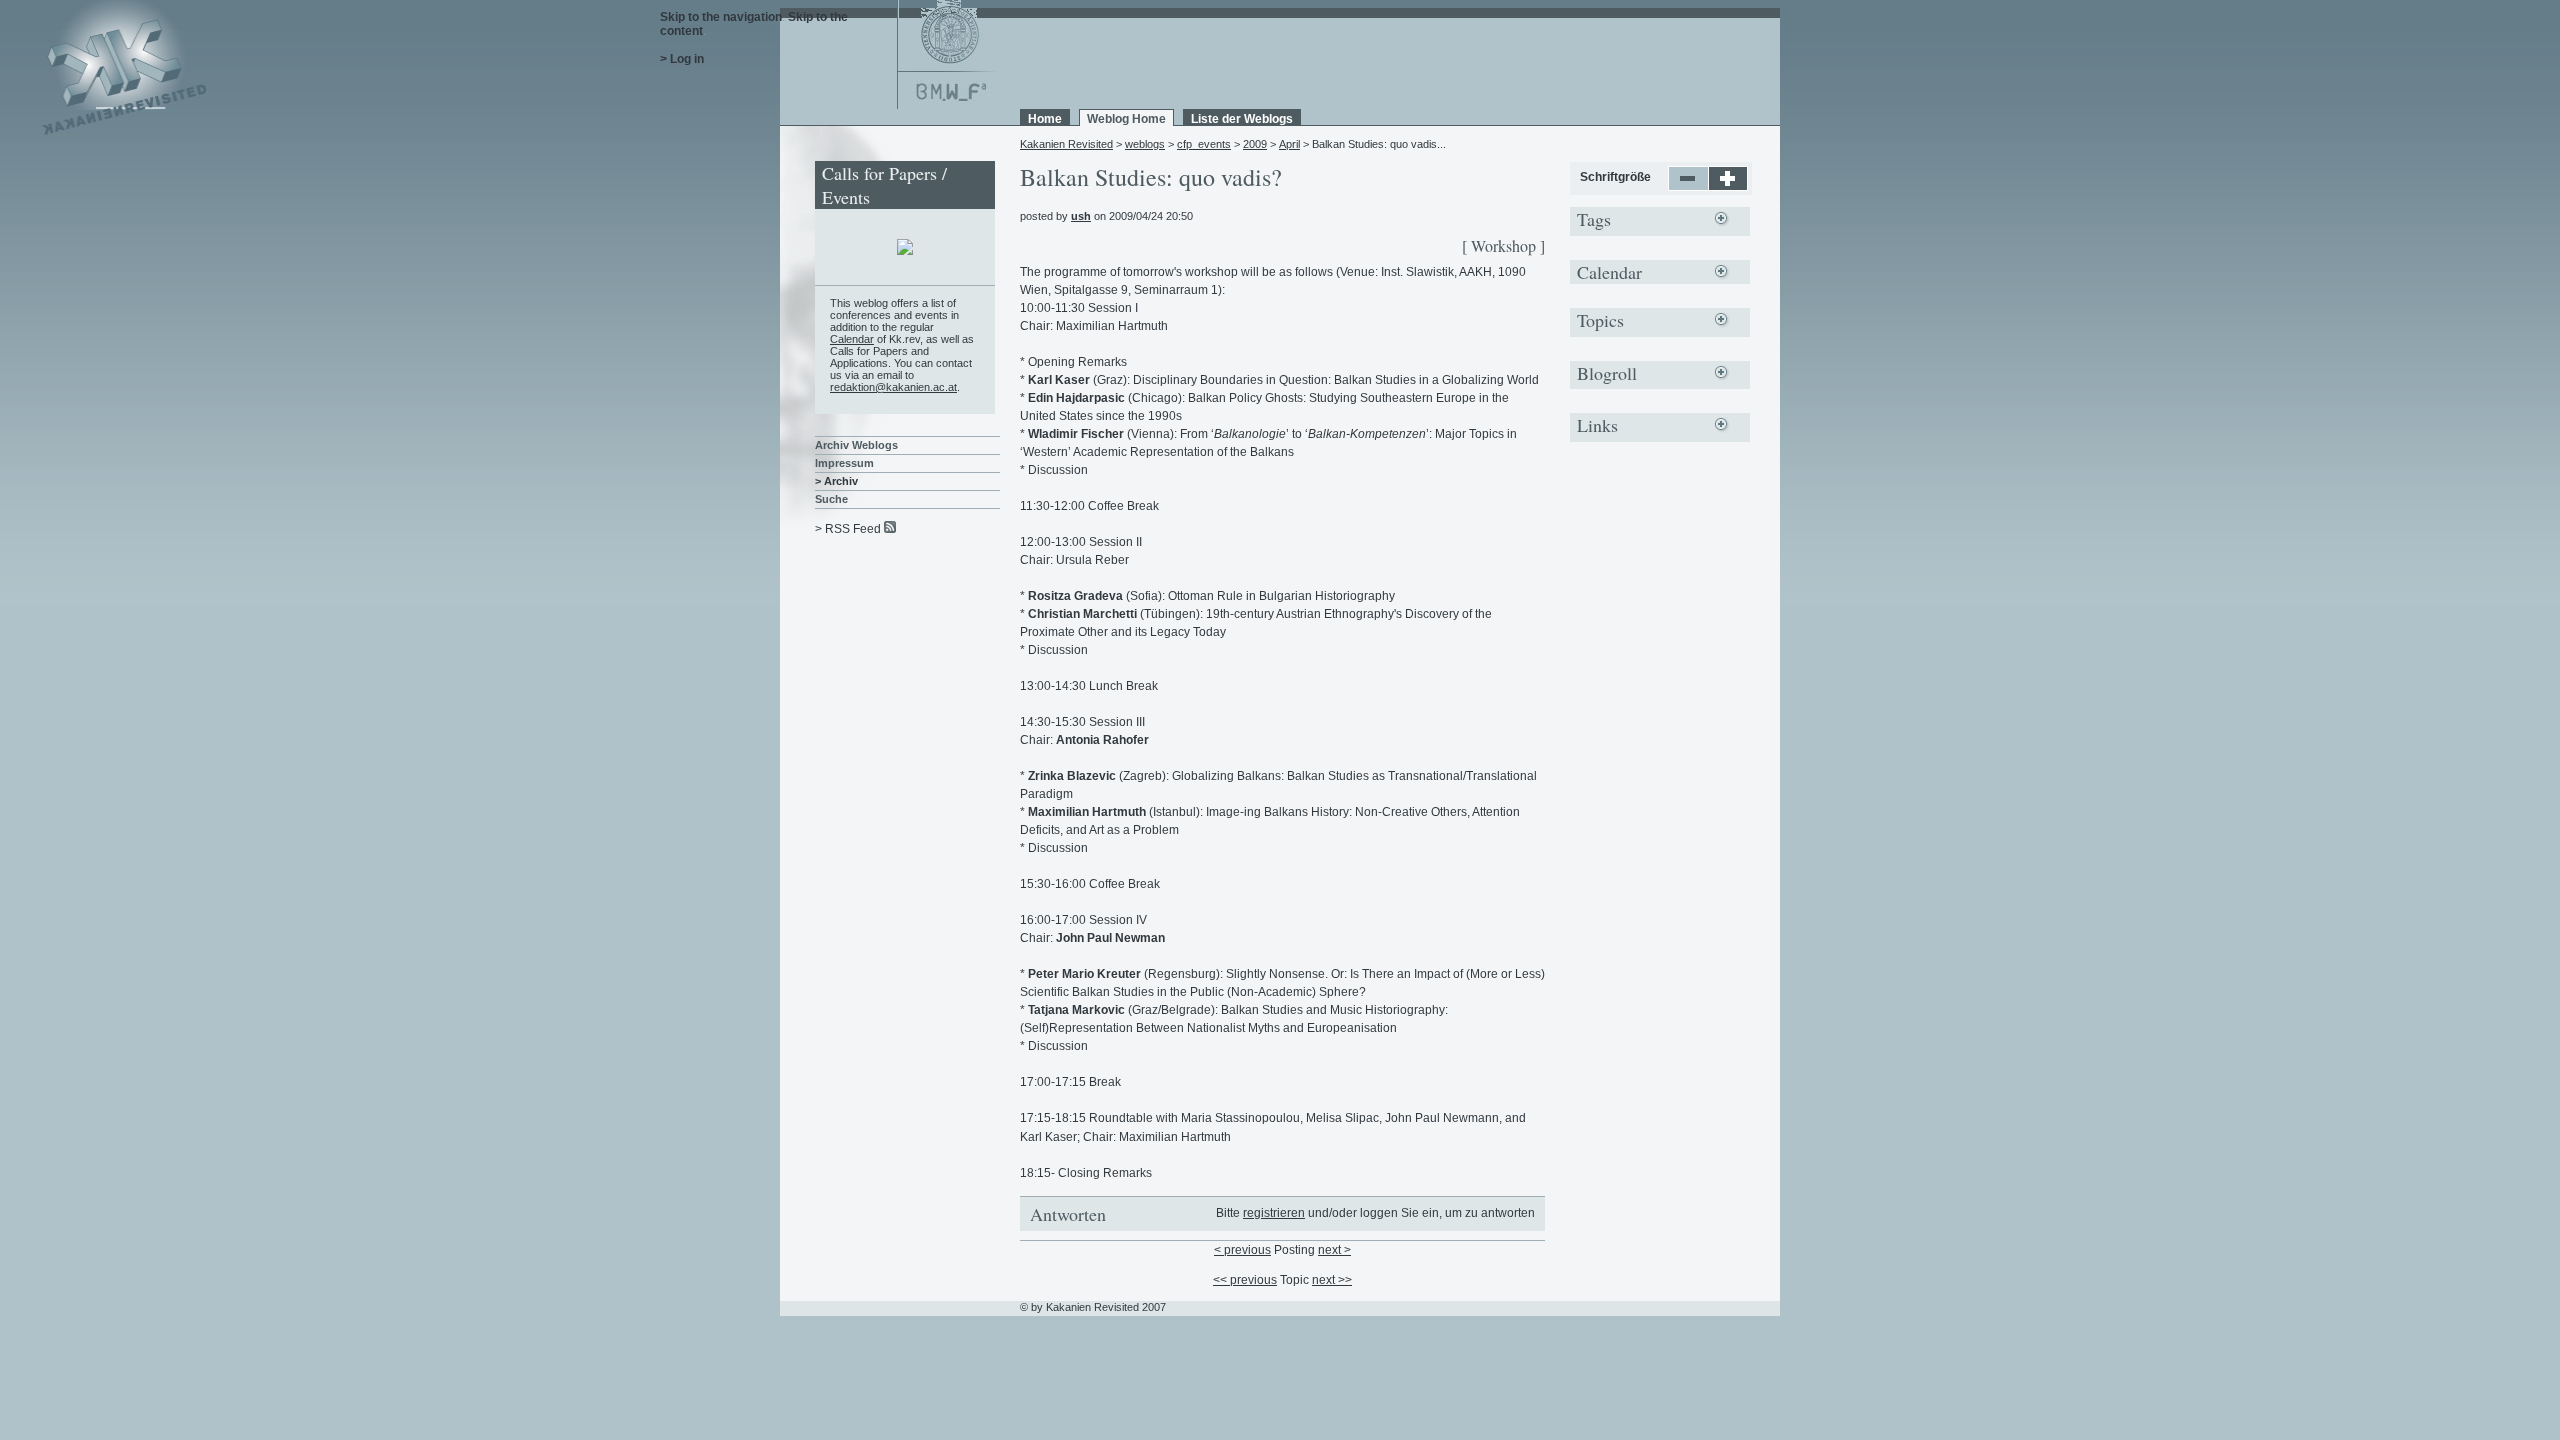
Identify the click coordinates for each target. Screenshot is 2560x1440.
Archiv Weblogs (856, 445)
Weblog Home (1126, 119)
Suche (831, 499)
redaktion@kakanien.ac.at (893, 387)
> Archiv (836, 481)
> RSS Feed (848, 529)
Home (1045, 119)
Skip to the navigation (721, 17)
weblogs (1145, 144)
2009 (1255, 144)
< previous (1242, 1250)
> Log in (682, 59)
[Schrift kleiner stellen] (1688, 187)
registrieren (1274, 1213)
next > (1334, 1250)
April (1289, 144)
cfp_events (1204, 144)
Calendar (852, 339)
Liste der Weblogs (1242, 119)
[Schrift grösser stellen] (1728, 187)
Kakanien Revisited (1066, 144)
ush (1081, 216)
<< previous (1245, 1280)
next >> (1332, 1280)
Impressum (844, 463)
